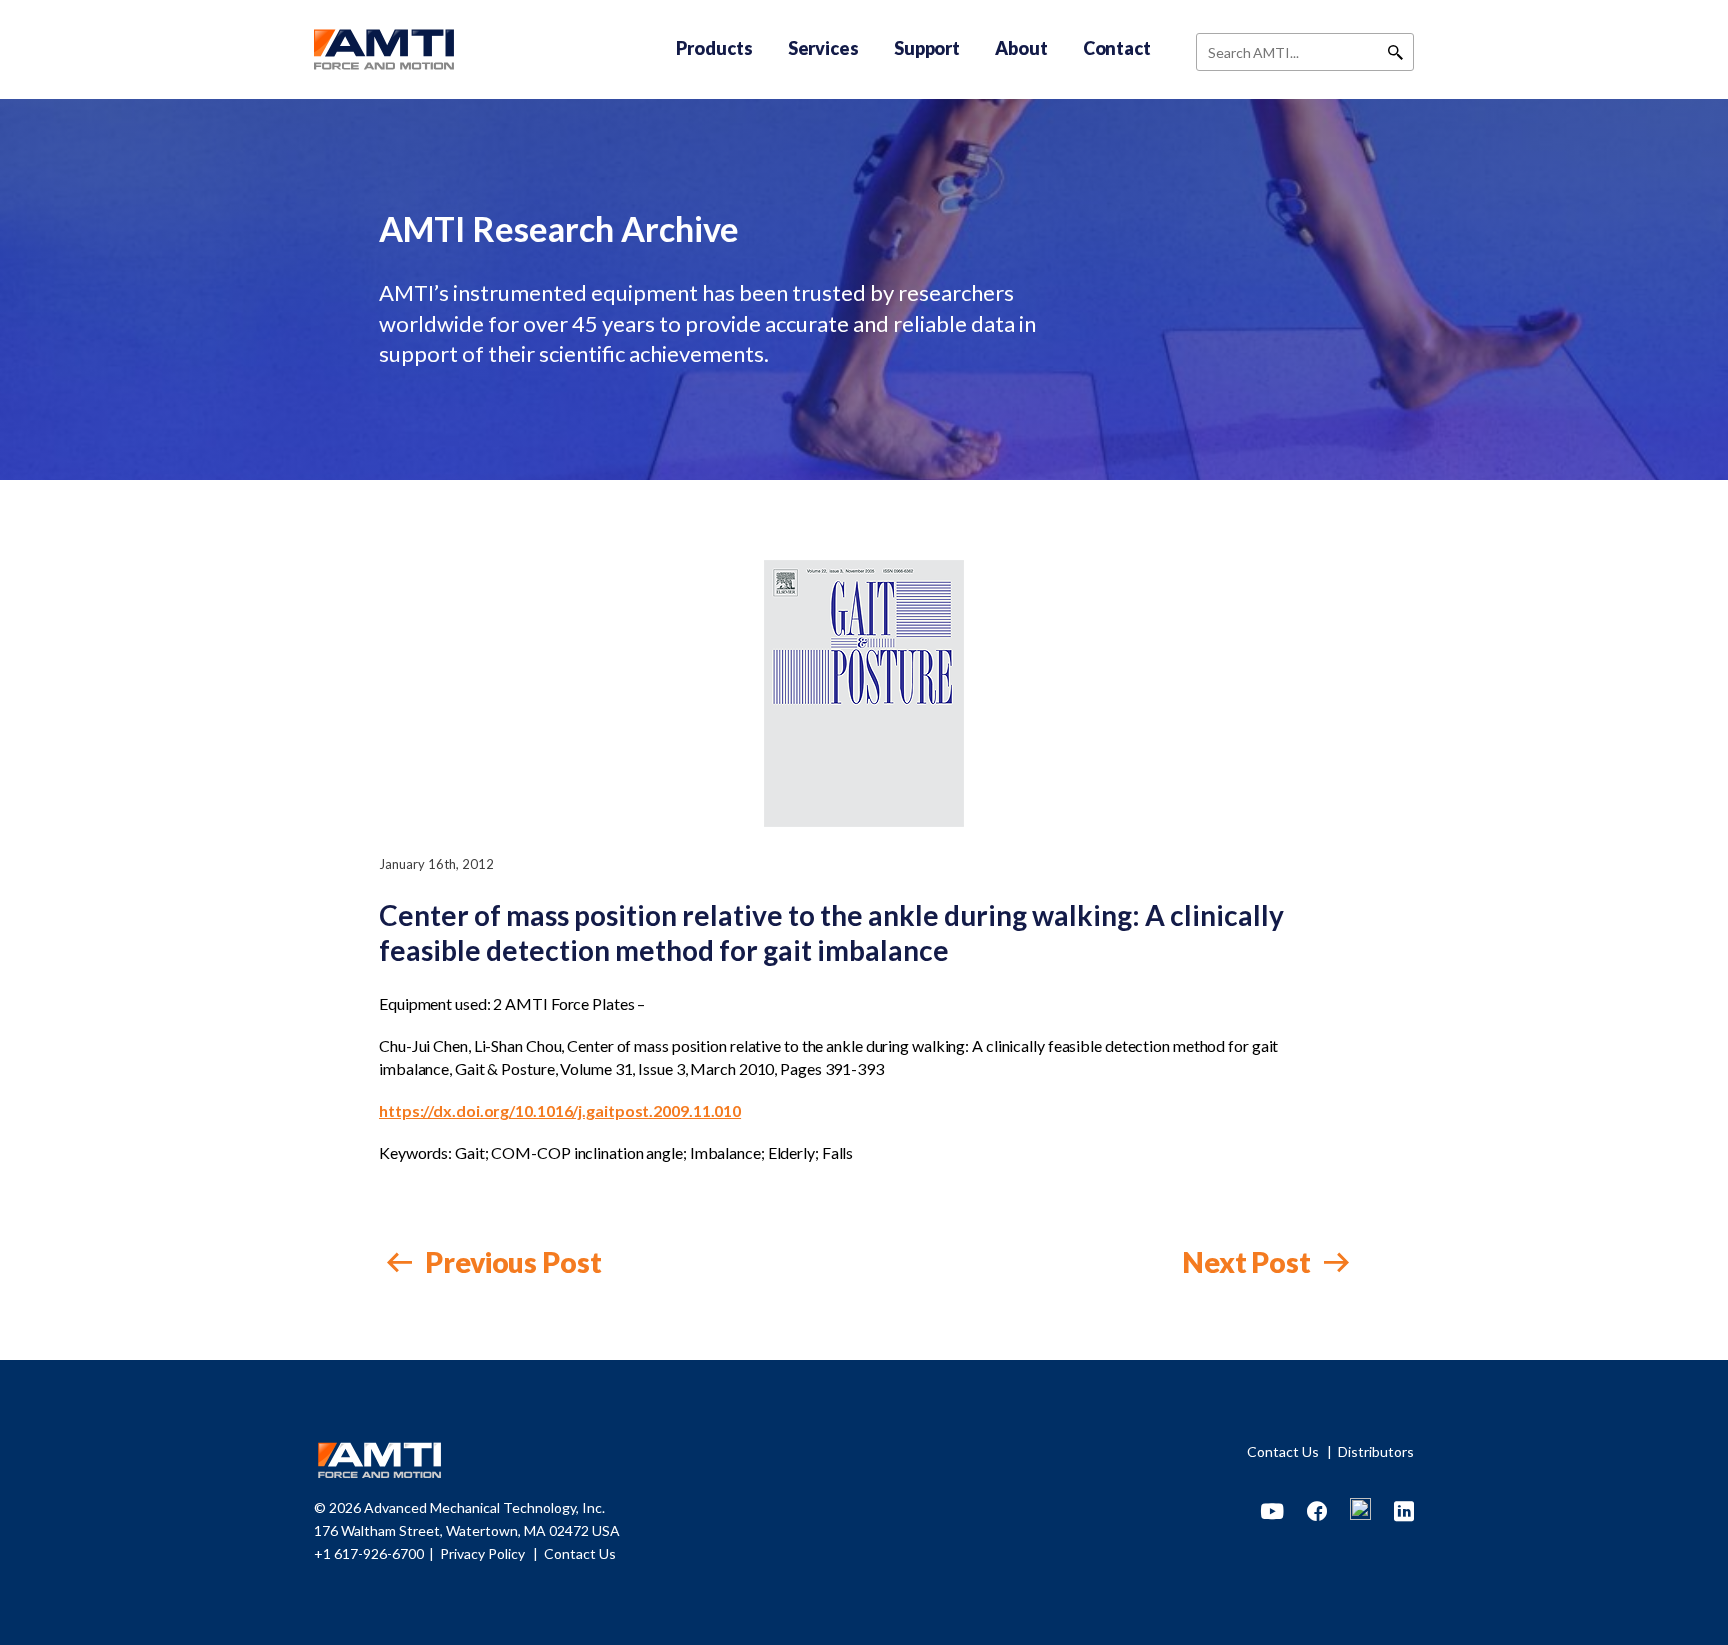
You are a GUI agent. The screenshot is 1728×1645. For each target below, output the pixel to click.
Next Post (1249, 1262)
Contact (1117, 48)
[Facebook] (1317, 1512)
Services (823, 48)
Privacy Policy (484, 1553)
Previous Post (511, 1262)
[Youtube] (1272, 1512)
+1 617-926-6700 (369, 1553)
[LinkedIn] (1404, 1512)
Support (927, 48)
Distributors (1376, 1451)
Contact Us (1284, 1451)
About (1021, 48)
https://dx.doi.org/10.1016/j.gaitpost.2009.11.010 (560, 1110)
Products (714, 48)
